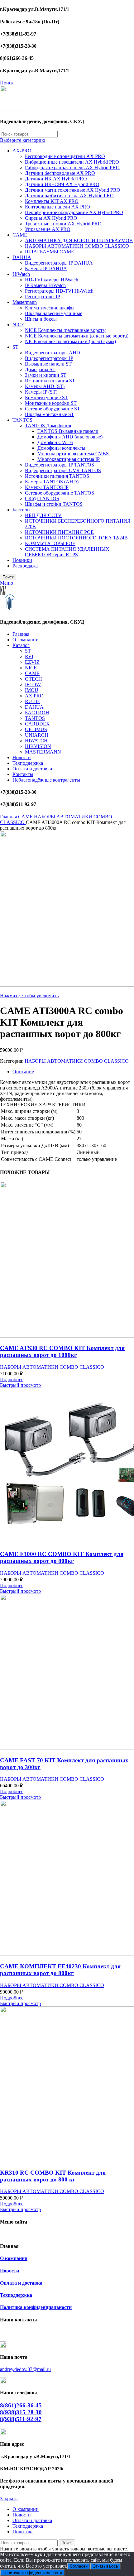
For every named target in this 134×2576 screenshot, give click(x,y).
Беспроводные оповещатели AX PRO (65, 156)
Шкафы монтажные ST (50, 414)
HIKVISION (38, 746)
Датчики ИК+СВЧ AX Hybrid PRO (62, 184)
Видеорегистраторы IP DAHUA (59, 263)
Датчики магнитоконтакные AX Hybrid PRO (73, 190)
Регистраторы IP (43, 297)
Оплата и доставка (21, 2283)
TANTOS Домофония (48, 426)
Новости (10, 2271)
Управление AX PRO (48, 229)
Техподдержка (16, 2295)
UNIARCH (37, 735)
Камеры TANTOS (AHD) (52, 482)
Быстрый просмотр (20, 1385)
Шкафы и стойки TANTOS (54, 504)
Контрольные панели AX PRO (57, 207)
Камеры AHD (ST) (45, 386)
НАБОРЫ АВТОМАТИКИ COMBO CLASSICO (77, 246)
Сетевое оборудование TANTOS (60, 493)
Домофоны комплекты (61, 448)
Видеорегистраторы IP (49, 358)
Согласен (79, 2566)
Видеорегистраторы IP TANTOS (60, 465)
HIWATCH (36, 741)
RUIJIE (33, 701)
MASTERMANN (43, 752)
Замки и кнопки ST (46, 375)
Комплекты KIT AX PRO (52, 201)
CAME (20, 235)
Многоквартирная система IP (69, 459)
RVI (29, 656)
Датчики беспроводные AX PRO (60, 173)
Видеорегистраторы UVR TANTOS (63, 470)
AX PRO (34, 696)
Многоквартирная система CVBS (73, 454)
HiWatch (21, 274)
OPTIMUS (36, 729)
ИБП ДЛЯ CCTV (43, 515)
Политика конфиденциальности (36, 2307)
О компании (14, 2258)
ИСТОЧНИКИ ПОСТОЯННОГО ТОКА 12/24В (76, 538)
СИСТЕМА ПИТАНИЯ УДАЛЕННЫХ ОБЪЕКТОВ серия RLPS (67, 552)
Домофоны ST (40, 369)
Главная (9, 817)
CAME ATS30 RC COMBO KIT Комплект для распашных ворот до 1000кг (62, 1351)
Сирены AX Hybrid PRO (51, 218)
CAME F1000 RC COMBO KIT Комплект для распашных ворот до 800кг (62, 1557)
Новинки (22, 560)
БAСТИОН (37, 713)
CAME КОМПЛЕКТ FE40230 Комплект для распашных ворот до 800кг (60, 1970)
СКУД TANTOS (42, 498)
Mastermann (25, 302)
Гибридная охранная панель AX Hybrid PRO (72, 168)
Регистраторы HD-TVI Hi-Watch (59, 291)
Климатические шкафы (50, 308)
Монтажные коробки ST (51, 403)
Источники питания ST (50, 381)
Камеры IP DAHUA (46, 268)
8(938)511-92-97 (21, 2419)
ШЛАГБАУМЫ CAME (50, 252)
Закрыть (9, 2499)
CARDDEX (37, 724)
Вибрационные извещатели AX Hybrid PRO (72, 162)
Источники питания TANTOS (57, 476)
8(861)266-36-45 (21, 2405)
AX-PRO (22, 151)
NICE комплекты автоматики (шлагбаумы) (70, 341)
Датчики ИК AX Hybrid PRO (56, 179)
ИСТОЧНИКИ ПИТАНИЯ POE (59, 532)
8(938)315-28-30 (21, 2412)
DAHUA (22, 257)
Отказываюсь (105, 2566)
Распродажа (25, 566)
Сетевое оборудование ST (53, 409)
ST (15, 347)
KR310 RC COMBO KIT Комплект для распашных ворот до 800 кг (53, 2176)
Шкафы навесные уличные (54, 313)
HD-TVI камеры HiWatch (52, 280)
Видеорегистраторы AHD (53, 353)
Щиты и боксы (41, 319)
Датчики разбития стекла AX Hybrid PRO (69, 196)
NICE (18, 325)
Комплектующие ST (46, 397)
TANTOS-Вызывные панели (68, 431)
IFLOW (33, 685)
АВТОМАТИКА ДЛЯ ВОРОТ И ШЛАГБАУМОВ (79, 240)
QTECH (33, 679)
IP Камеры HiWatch (45, 285)
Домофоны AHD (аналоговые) (70, 437)
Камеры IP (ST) (41, 392)
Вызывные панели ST (48, 364)
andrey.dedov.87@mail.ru (25, 2369)
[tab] (73, 1072)
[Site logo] (14, 109)
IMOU (32, 690)
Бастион (21, 510)
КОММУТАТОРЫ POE (50, 543)
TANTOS (22, 420)
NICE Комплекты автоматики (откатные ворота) (77, 336)
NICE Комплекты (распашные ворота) (66, 330)
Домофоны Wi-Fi (55, 442)
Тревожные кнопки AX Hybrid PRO (63, 224)
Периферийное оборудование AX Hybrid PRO (74, 212)
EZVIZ (32, 662)
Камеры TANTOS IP (47, 487)
